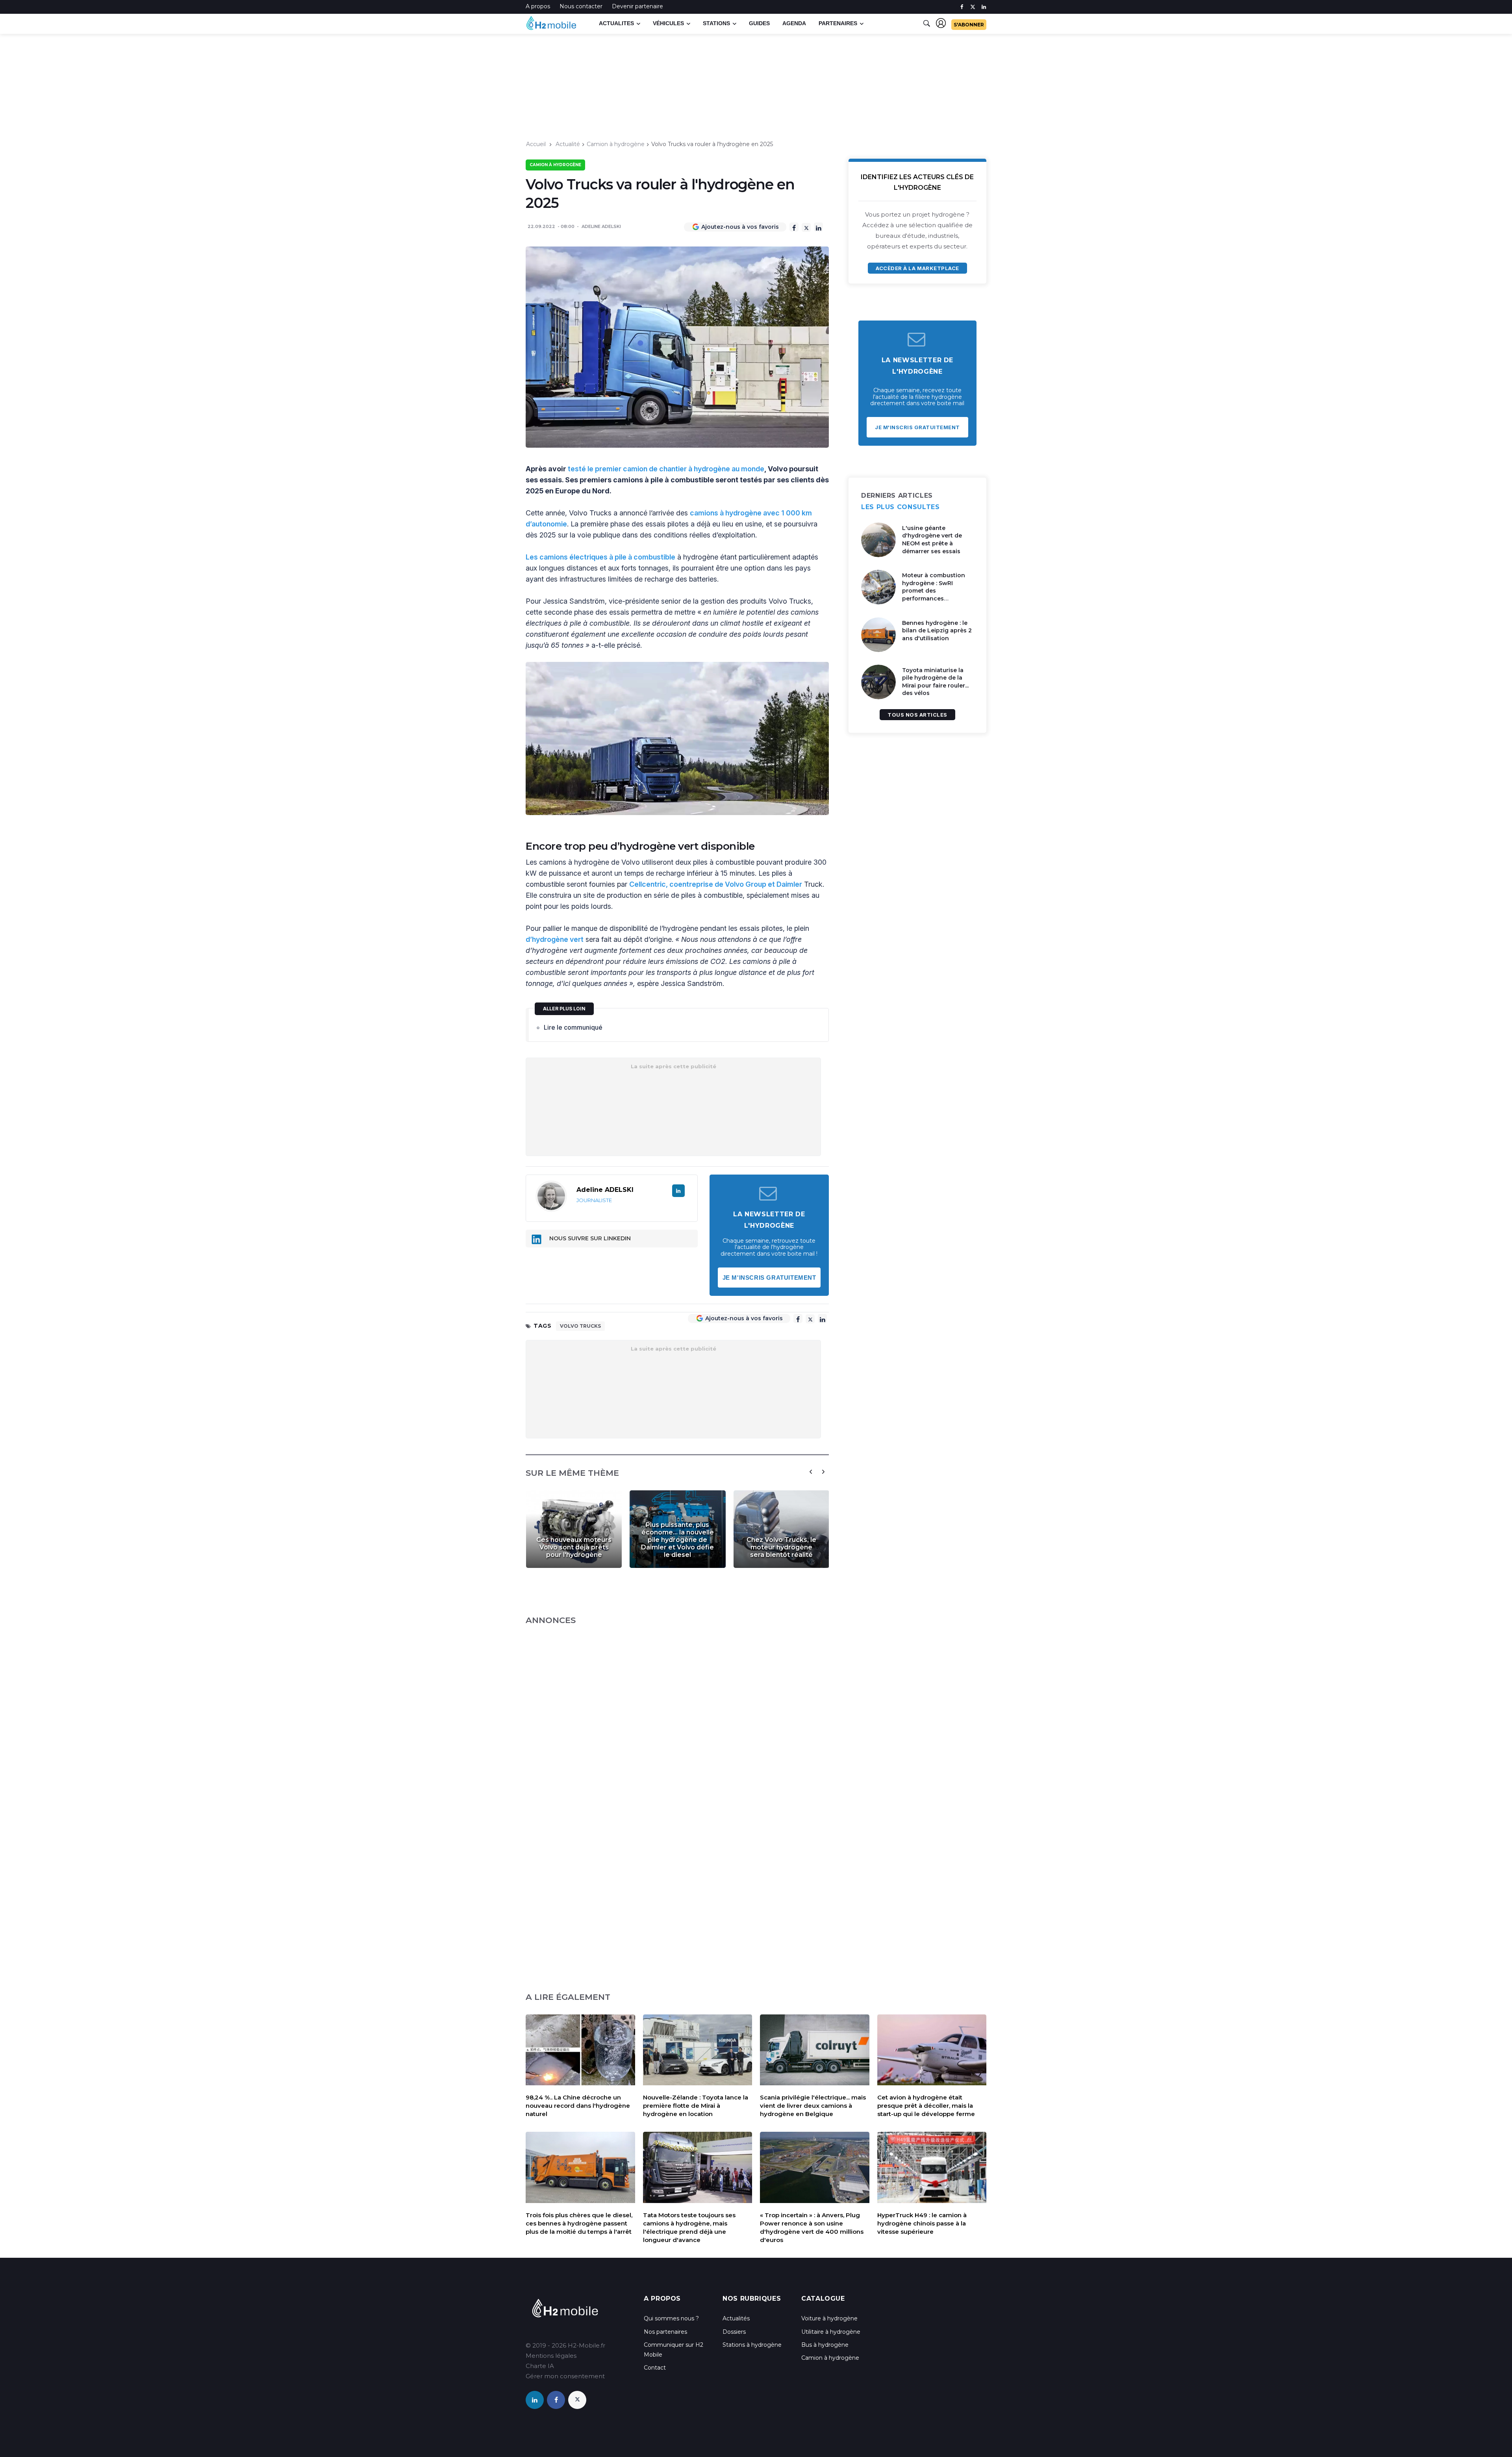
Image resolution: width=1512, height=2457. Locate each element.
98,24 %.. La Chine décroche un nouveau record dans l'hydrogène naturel (578, 2106)
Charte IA (540, 2366)
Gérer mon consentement (565, 2376)
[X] (806, 227)
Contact (655, 2368)
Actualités (736, 2318)
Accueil (536, 144)
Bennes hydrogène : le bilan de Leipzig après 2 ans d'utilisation (937, 631)
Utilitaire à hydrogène (831, 2332)
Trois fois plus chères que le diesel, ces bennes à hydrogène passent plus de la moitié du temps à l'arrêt (579, 2223)
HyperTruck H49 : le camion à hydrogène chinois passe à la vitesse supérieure (922, 2223)
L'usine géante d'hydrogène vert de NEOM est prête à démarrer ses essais (932, 540)
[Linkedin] (818, 227)
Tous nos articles (917, 715)
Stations (716, 23)
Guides (759, 23)
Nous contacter (581, 6)
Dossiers (734, 2332)
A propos (538, 6)
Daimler (789, 884)
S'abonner (969, 25)
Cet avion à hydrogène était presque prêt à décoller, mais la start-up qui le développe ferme (926, 2106)
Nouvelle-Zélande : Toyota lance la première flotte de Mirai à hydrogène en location (696, 2106)
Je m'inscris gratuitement (769, 1278)
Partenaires (838, 23)
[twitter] (973, 7)
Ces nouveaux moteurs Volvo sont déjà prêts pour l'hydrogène (574, 1547)
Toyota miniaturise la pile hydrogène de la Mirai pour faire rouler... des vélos (935, 682)
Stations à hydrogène (752, 2345)
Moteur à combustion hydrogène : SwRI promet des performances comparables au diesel (935, 591)
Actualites (616, 23)
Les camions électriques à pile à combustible (600, 557)
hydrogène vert (659, 846)
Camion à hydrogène (616, 144)
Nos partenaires (665, 2332)
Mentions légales (551, 2356)
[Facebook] (794, 227)
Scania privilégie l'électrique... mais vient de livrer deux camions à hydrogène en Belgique (813, 2106)
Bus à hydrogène (825, 2345)
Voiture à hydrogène (829, 2318)
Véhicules (668, 23)
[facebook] (962, 7)
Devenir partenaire (637, 6)
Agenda (794, 23)
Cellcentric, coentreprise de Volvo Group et (703, 884)
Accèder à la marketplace (917, 268)
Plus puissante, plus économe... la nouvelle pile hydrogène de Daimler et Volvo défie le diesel (677, 1540)
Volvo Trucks (580, 1326)
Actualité (568, 144)
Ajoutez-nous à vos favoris (740, 227)
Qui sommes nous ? (671, 2318)
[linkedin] (984, 7)
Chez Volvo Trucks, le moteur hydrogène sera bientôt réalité (781, 1547)
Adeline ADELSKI (601, 226)
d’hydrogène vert (555, 939)
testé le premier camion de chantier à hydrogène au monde (666, 469)
